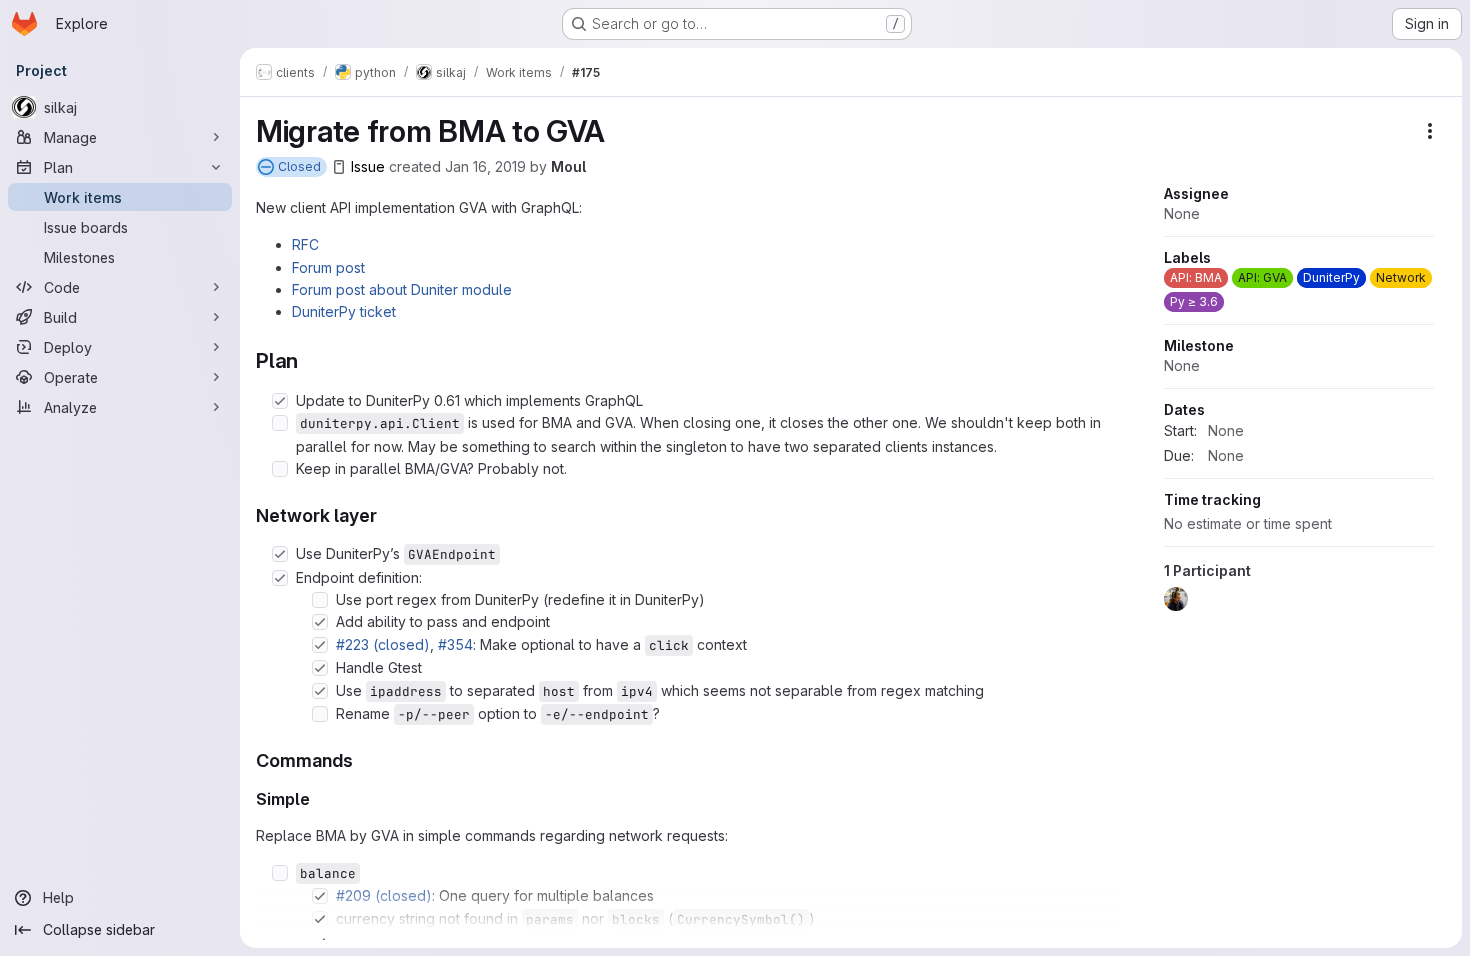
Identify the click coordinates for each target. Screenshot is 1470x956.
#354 (455, 644)
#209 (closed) (384, 895)
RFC (305, 244)
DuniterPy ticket (344, 311)
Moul (568, 166)
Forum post (328, 267)
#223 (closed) (383, 644)
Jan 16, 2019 (485, 166)
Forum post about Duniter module (402, 289)
